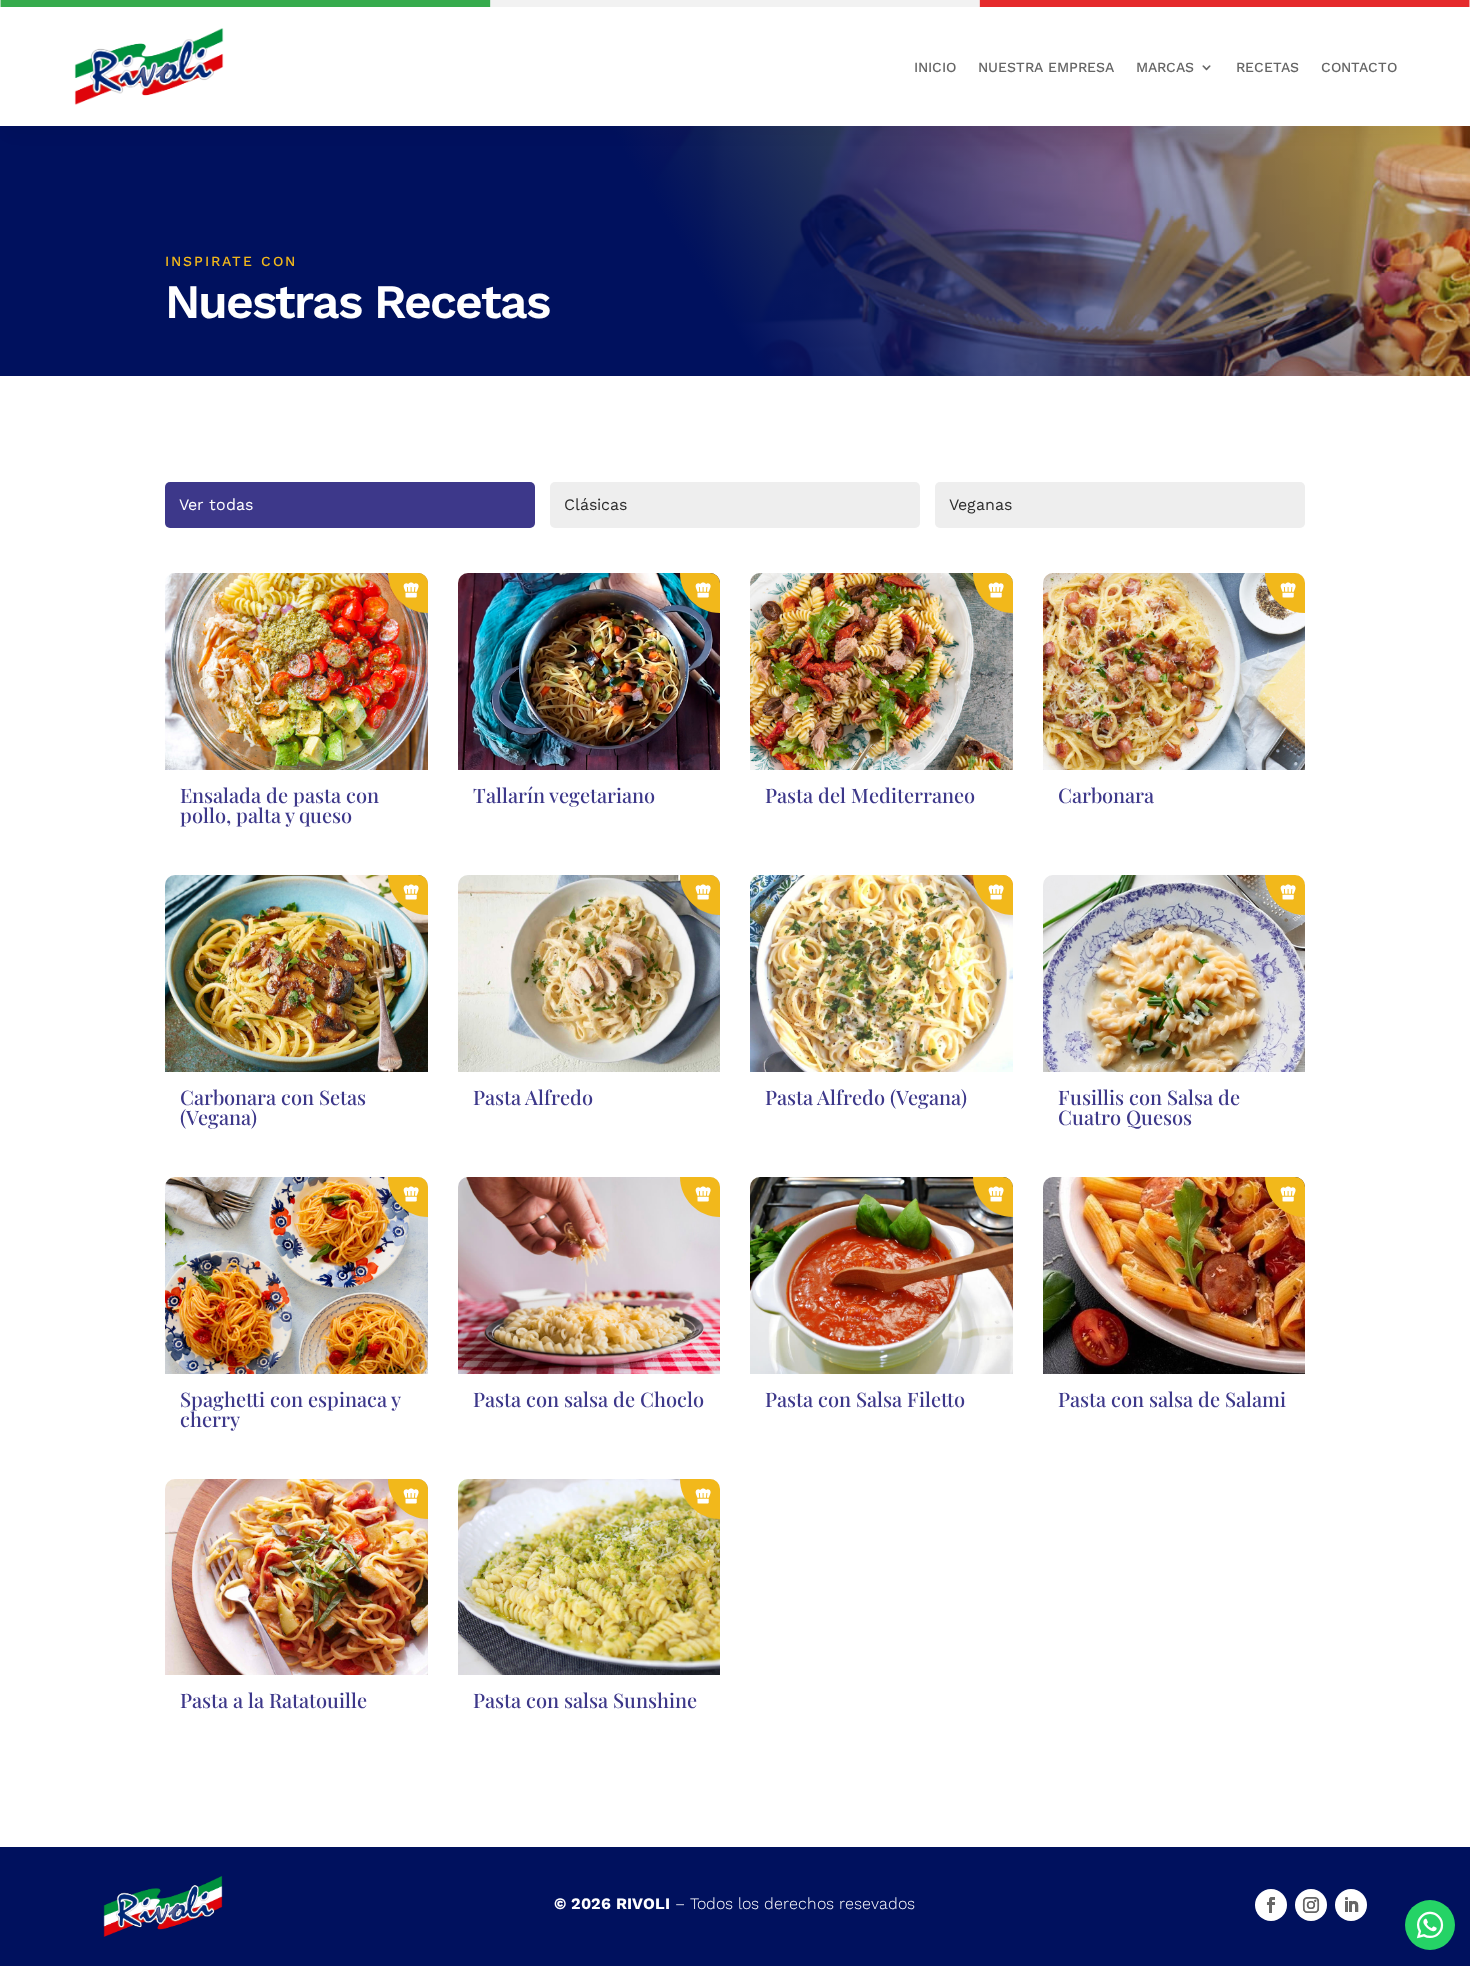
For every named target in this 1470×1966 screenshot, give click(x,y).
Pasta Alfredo (533, 1096)
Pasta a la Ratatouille (273, 1699)
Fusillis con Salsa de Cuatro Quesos (1149, 1106)
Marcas (1165, 67)
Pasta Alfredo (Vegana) (866, 1096)
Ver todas (216, 504)
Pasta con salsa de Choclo (588, 1398)
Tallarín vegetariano (564, 794)
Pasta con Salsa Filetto (865, 1398)
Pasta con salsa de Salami (1172, 1398)
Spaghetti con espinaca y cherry (290, 1408)
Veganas (980, 504)
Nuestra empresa (1046, 67)
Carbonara (1106, 794)
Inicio (935, 67)
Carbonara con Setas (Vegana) (273, 1106)
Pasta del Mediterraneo (870, 794)
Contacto (1359, 67)
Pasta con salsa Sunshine (585, 1699)
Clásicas (595, 504)
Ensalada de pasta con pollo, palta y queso (279, 804)
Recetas (1267, 67)
